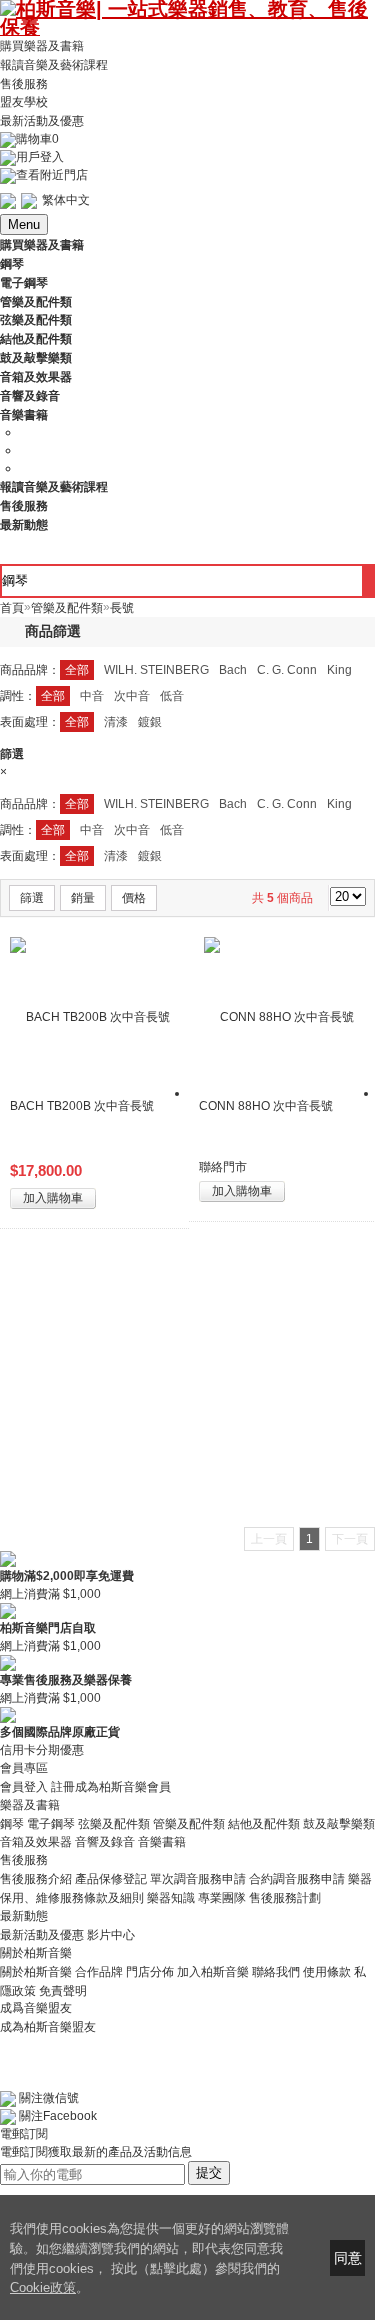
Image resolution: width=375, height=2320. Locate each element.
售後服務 (24, 83)
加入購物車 (53, 1198)
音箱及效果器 (36, 1842)
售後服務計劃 (285, 1898)
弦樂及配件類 (114, 1823)
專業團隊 (222, 1898)
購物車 (37, 139)
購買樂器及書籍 (42, 46)
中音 (92, 696)
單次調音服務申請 (198, 1879)
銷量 (83, 898)
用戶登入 (40, 157)
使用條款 (327, 1972)
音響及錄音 (105, 1842)
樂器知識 (171, 1898)
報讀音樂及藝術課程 (54, 65)
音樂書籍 (162, 1842)
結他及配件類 (264, 1823)
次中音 (132, 696)
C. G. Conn (287, 670)
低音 (172, 696)
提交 (209, 2172)
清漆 (116, 722)
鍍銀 (150, 722)
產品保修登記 (111, 1879)
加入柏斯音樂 (213, 1972)
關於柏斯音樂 (36, 1972)
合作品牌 (99, 1972)
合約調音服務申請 (297, 1879)
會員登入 (24, 1787)
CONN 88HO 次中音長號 (266, 1106)
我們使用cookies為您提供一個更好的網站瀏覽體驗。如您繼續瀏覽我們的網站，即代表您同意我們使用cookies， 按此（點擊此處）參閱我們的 (149, 2248)
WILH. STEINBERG (156, 670)
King (339, 670)
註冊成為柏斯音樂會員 (111, 1787)
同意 (348, 2258)
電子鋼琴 (51, 1823)
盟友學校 (24, 102)
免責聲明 (63, 1990)
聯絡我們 (276, 1972)
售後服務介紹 (36, 1879)
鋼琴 (12, 1823)
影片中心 (111, 1935)
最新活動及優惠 (42, 121)
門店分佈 (150, 1972)
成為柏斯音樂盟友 (48, 2026)
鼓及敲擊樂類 (339, 1823)
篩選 (32, 898)
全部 (77, 670)
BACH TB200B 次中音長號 (82, 1106)
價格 (134, 898)
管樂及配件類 (189, 1823)
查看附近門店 (52, 175)
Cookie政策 (43, 2287)
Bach (233, 670)
